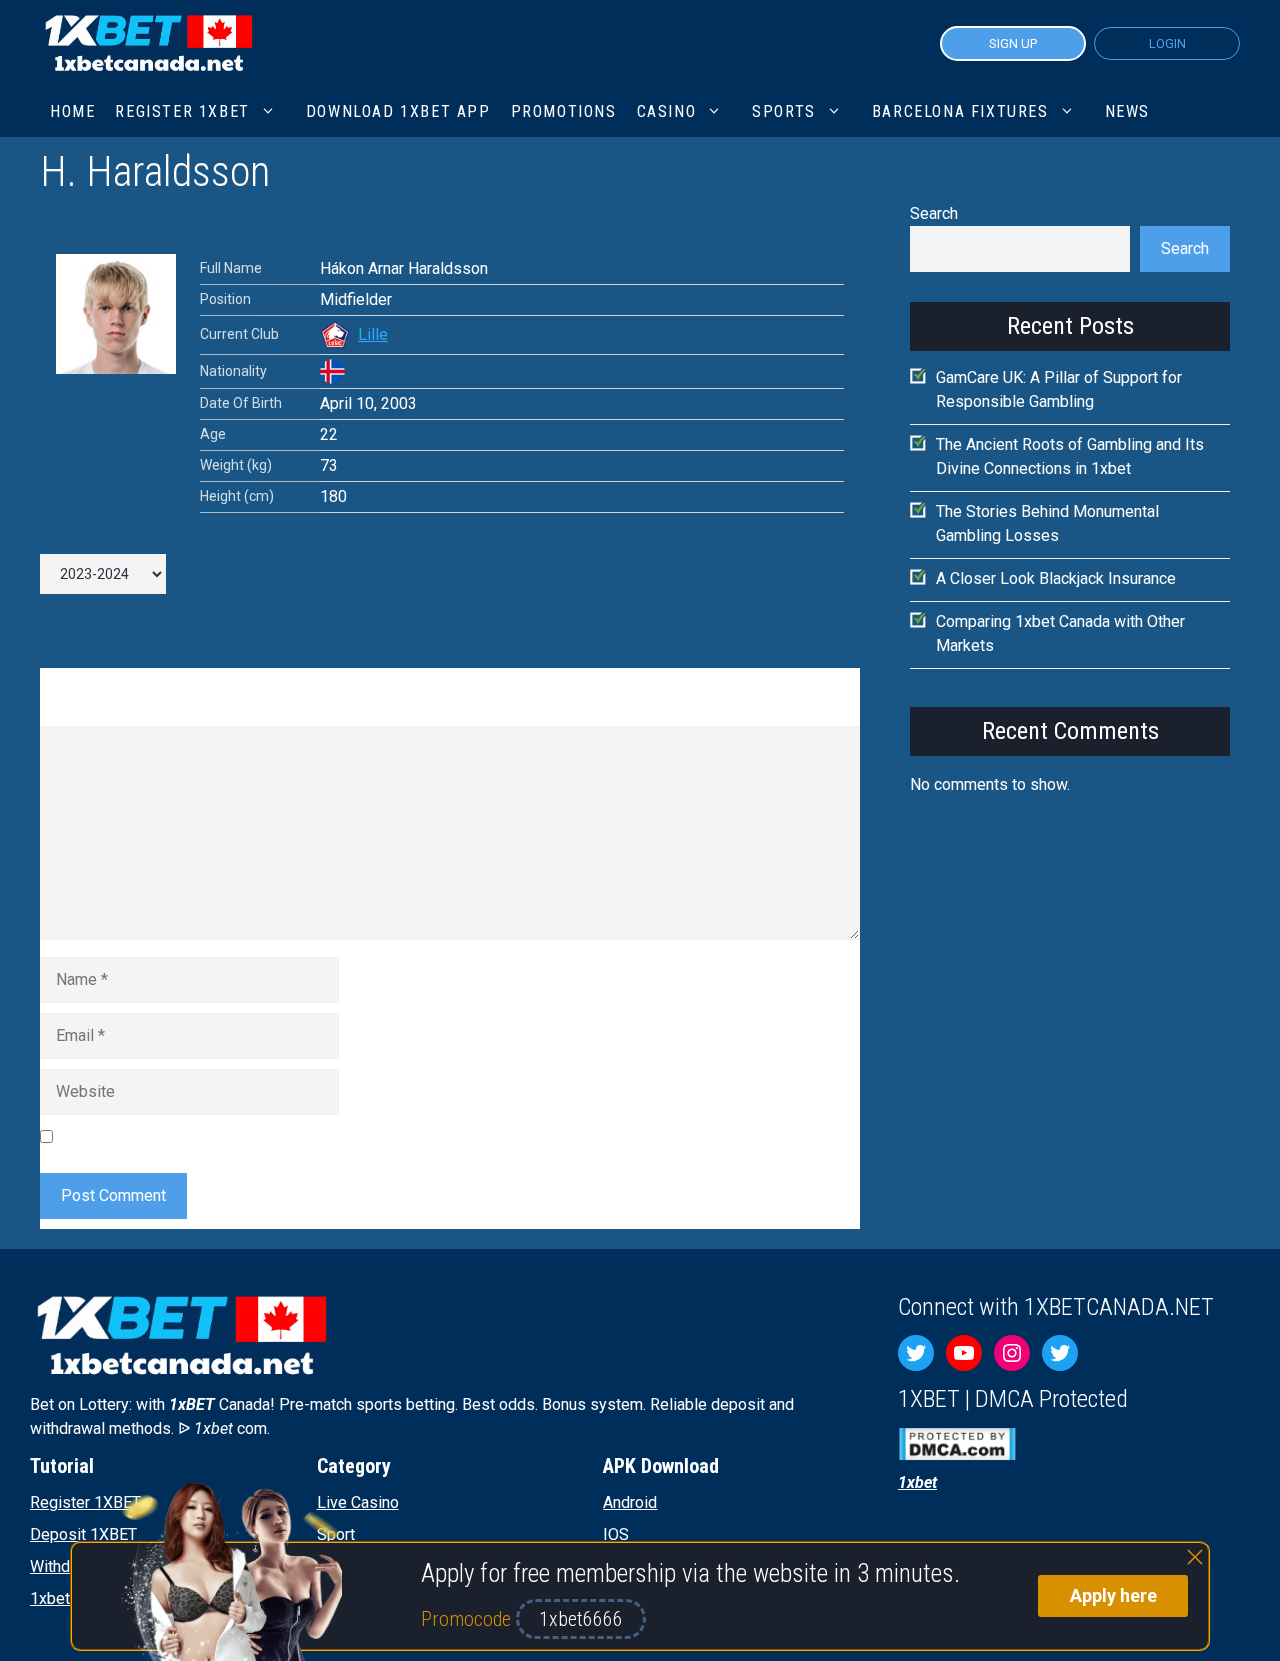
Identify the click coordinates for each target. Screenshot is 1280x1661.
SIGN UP (1013, 43)
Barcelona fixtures (960, 111)
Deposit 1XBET (83, 1534)
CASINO (667, 111)
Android (630, 1502)
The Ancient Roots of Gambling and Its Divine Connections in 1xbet (1070, 456)
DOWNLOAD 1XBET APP (398, 111)
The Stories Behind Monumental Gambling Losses (1047, 523)
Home (72, 111)
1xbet (50, 1598)
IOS (616, 1534)
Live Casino (358, 1502)
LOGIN (1167, 43)
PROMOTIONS (564, 111)
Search (934, 213)
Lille (373, 334)
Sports (784, 111)
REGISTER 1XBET (182, 111)
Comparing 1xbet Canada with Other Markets (1060, 633)
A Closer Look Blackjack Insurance (1056, 578)
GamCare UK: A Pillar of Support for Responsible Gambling (1059, 389)
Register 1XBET (85, 1502)
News (1127, 111)
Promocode (468, 1619)
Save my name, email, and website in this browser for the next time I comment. (335, 1136)
